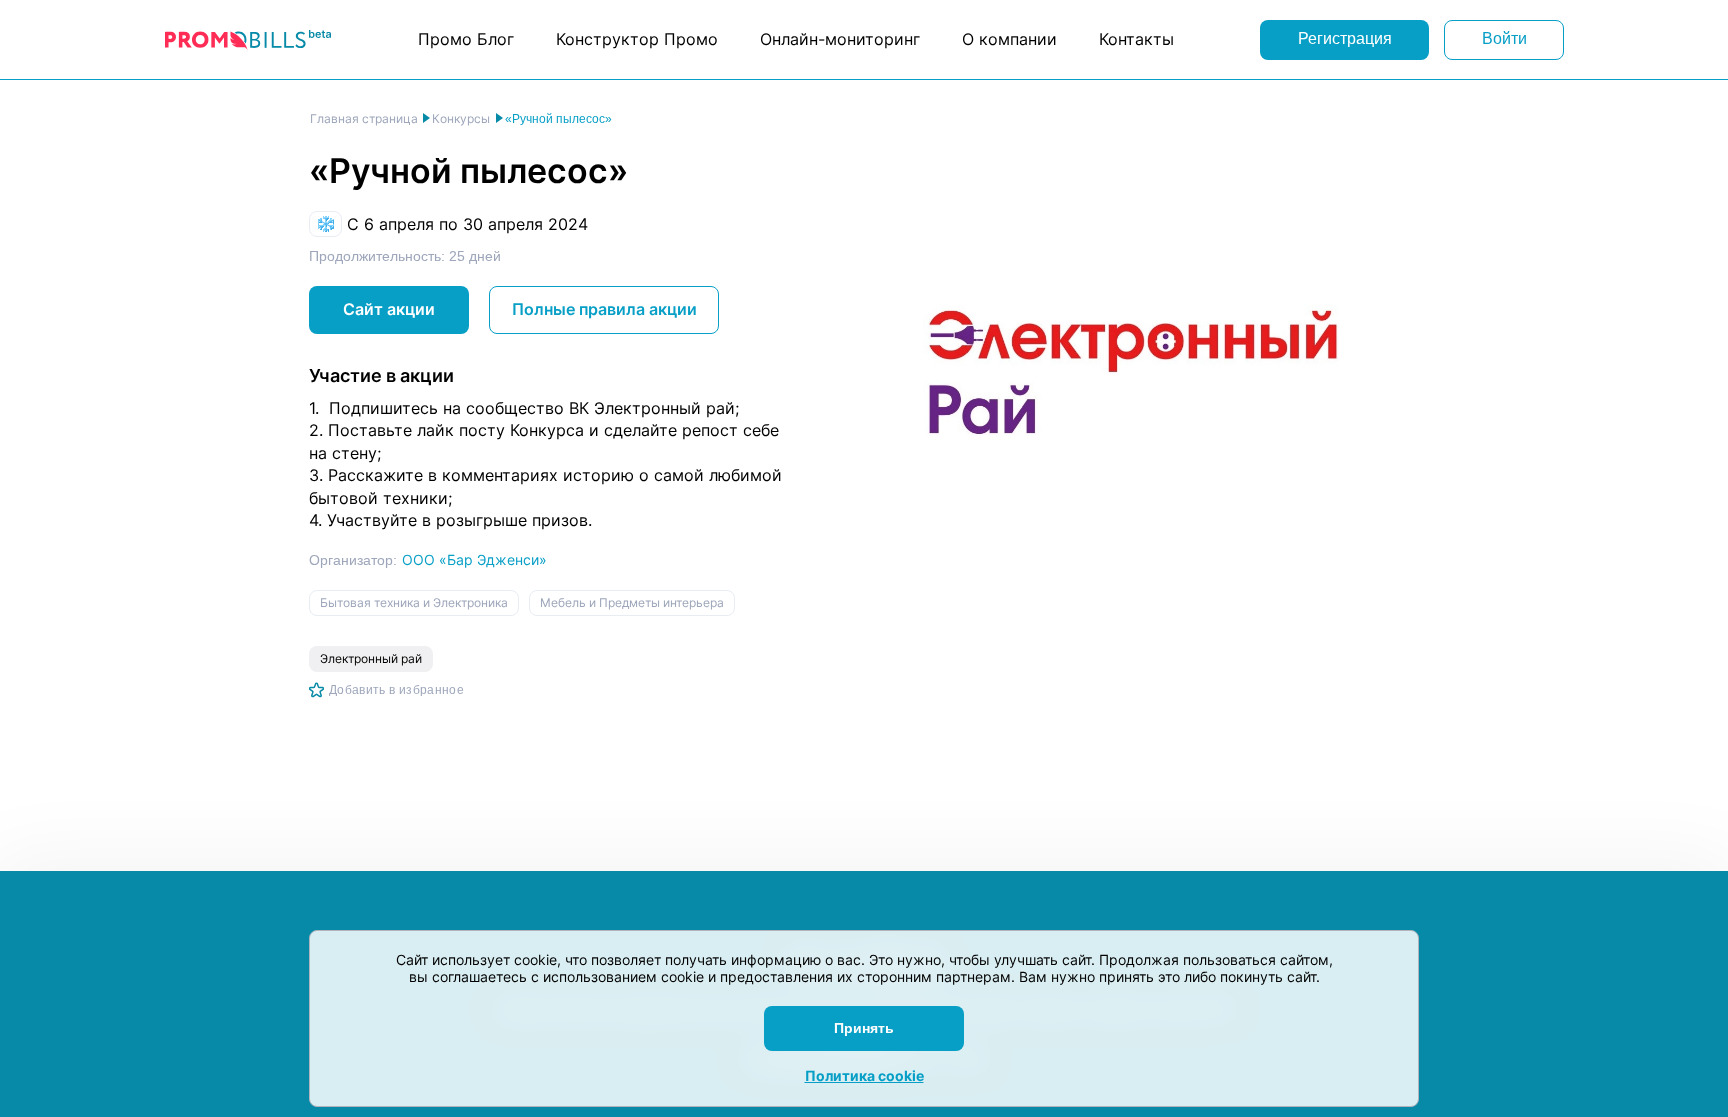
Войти (1504, 38)
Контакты (1136, 39)
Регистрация (1345, 38)
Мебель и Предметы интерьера (632, 602)
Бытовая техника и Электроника (414, 602)
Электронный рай (371, 658)
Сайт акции (389, 309)
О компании (1009, 39)
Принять (864, 1028)
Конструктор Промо (637, 39)
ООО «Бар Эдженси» (474, 559)
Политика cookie (864, 1075)
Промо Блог (466, 39)
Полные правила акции (604, 309)
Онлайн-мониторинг (840, 39)
